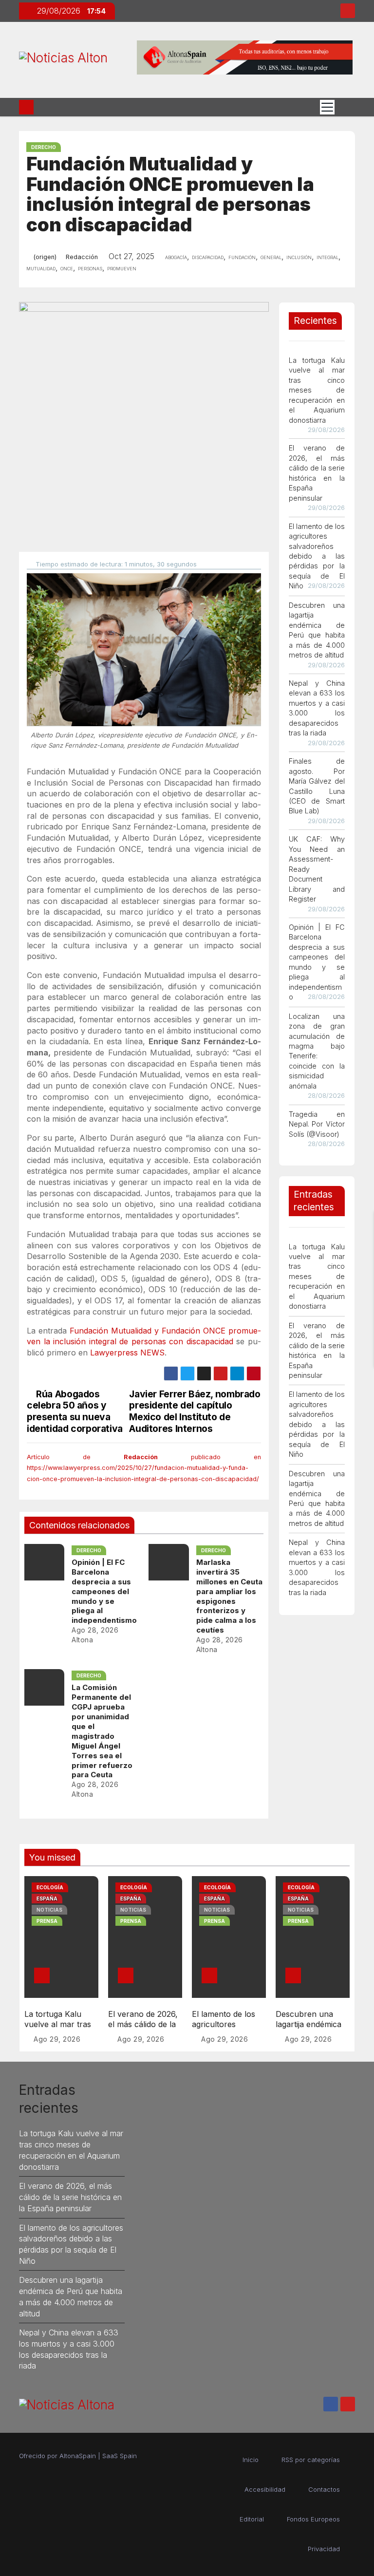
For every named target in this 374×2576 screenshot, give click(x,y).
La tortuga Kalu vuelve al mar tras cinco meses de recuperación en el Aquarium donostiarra (317, 390)
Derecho (44, 147)
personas (90, 268)
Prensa (47, 1921)
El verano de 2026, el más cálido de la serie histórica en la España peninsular (144, 2030)
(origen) (45, 257)
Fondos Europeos (313, 2519)
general (271, 257)
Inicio (251, 2460)
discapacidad (208, 257)
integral (327, 257)
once (67, 268)
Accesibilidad (265, 2489)
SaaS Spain (120, 2456)
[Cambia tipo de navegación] (327, 107)
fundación (242, 257)
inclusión (299, 257)
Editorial (252, 2519)
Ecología (50, 1887)
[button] (345, 107)
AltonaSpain (78, 2456)
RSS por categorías (311, 2460)
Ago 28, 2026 (95, 1630)
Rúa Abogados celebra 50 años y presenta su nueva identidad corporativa (75, 1411)
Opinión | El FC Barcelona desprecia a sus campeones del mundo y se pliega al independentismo (104, 1591)
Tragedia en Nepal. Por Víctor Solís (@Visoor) (317, 1124)
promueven (122, 268)
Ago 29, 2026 (57, 2039)
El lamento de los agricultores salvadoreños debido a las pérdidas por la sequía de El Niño (317, 556)
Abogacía (176, 257)
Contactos (324, 2489)
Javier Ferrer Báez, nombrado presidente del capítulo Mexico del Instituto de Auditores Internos (195, 1411)
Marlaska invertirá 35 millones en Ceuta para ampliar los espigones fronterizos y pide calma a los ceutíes (229, 1596)
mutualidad (41, 268)
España (47, 1899)
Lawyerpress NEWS (127, 1353)
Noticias (49, 1910)
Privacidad (324, 2549)
